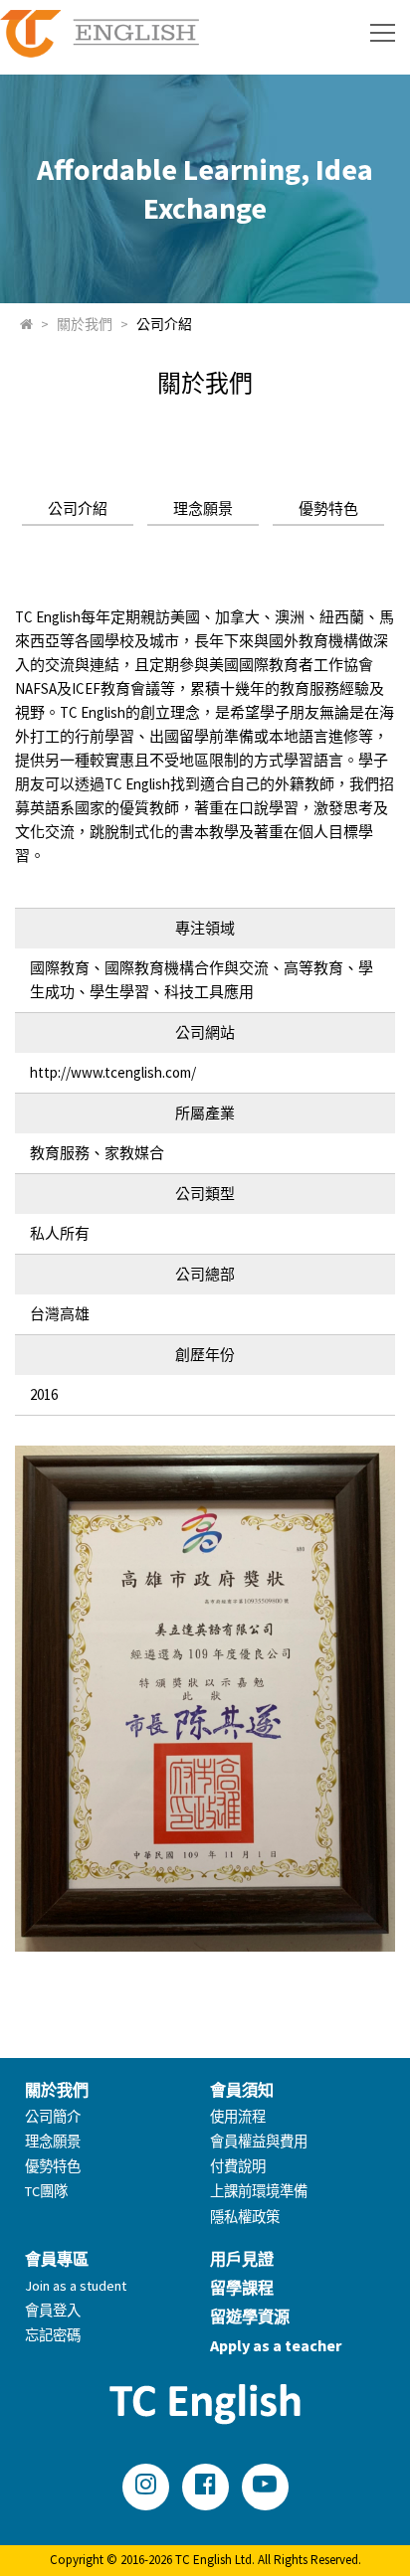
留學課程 (242, 2288)
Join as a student (76, 2286)
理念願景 (203, 509)
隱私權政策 (245, 2217)
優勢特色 (328, 509)
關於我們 (85, 324)
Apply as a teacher (276, 2345)
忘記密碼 (53, 2335)
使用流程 (238, 2117)
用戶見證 (242, 2259)
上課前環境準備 (259, 2191)
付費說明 (238, 2166)
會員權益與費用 (259, 2142)
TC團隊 (46, 2191)
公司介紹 (164, 324)
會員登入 (53, 2311)
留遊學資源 (250, 2317)
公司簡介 (53, 2117)
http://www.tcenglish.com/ (113, 1072)
